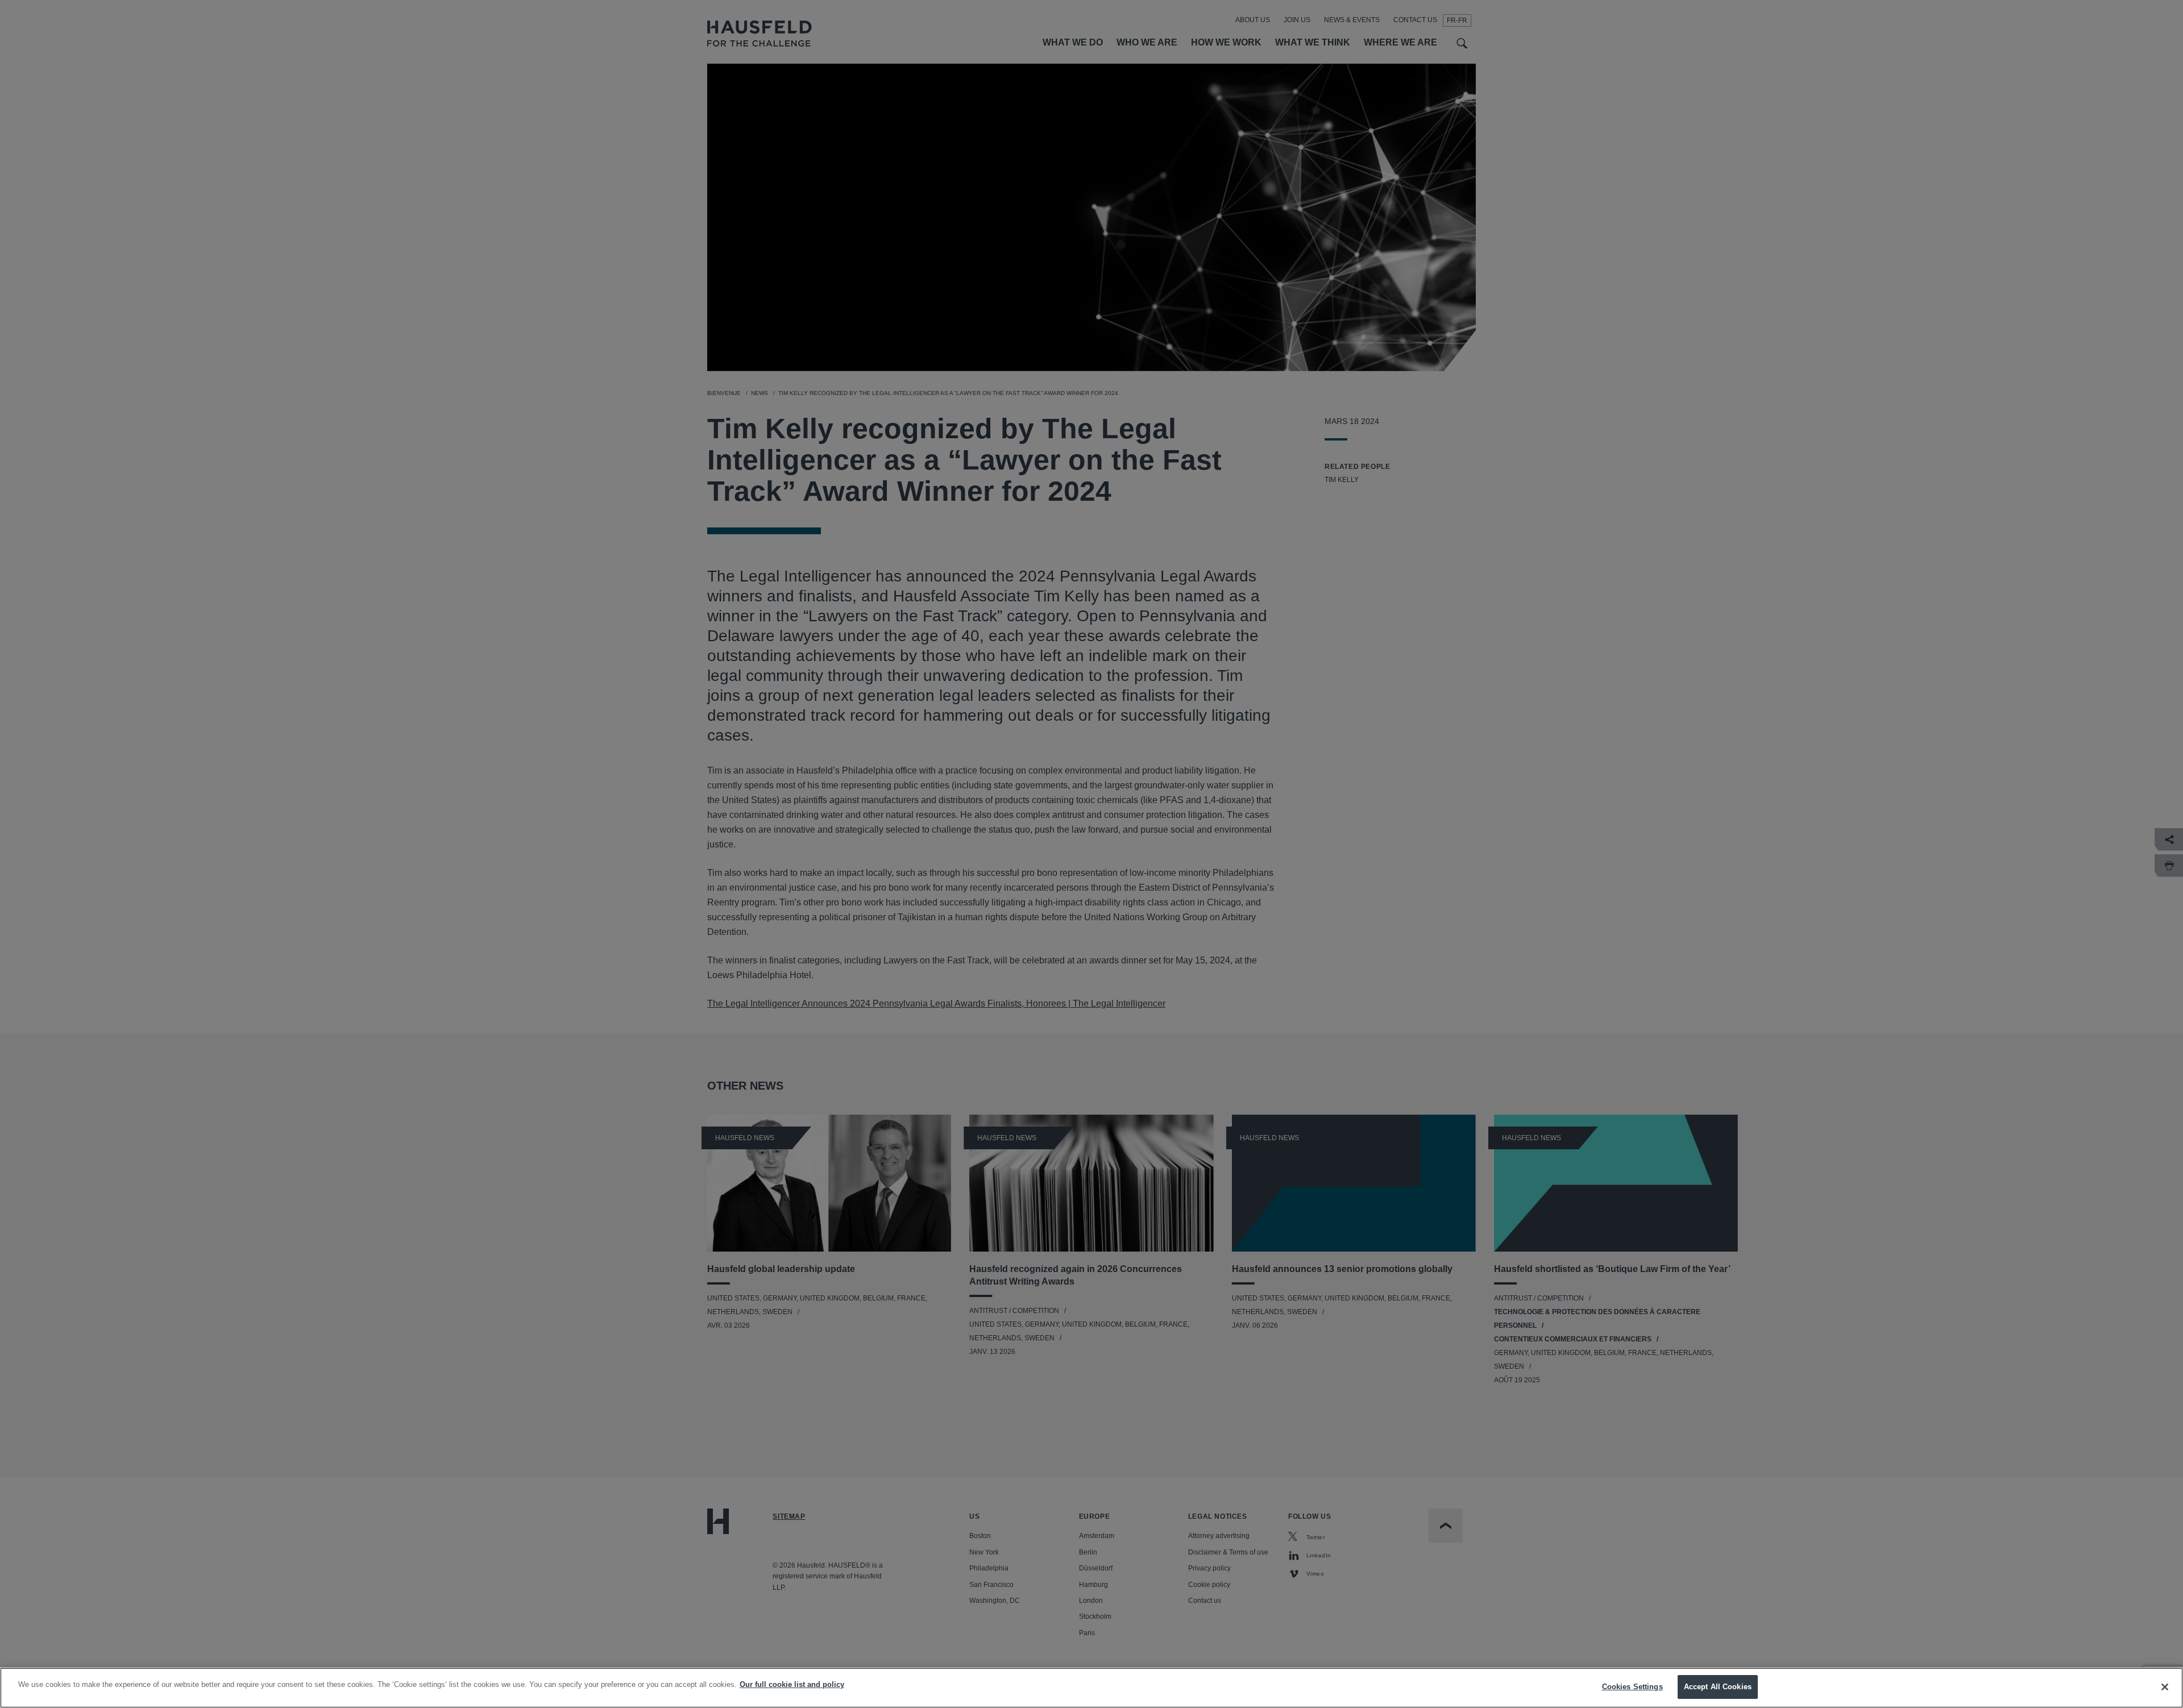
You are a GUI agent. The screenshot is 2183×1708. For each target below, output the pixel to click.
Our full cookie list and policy (792, 1684)
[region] (1091, 1688)
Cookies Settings (1632, 1687)
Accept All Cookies (1718, 1687)
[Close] (2165, 1687)
